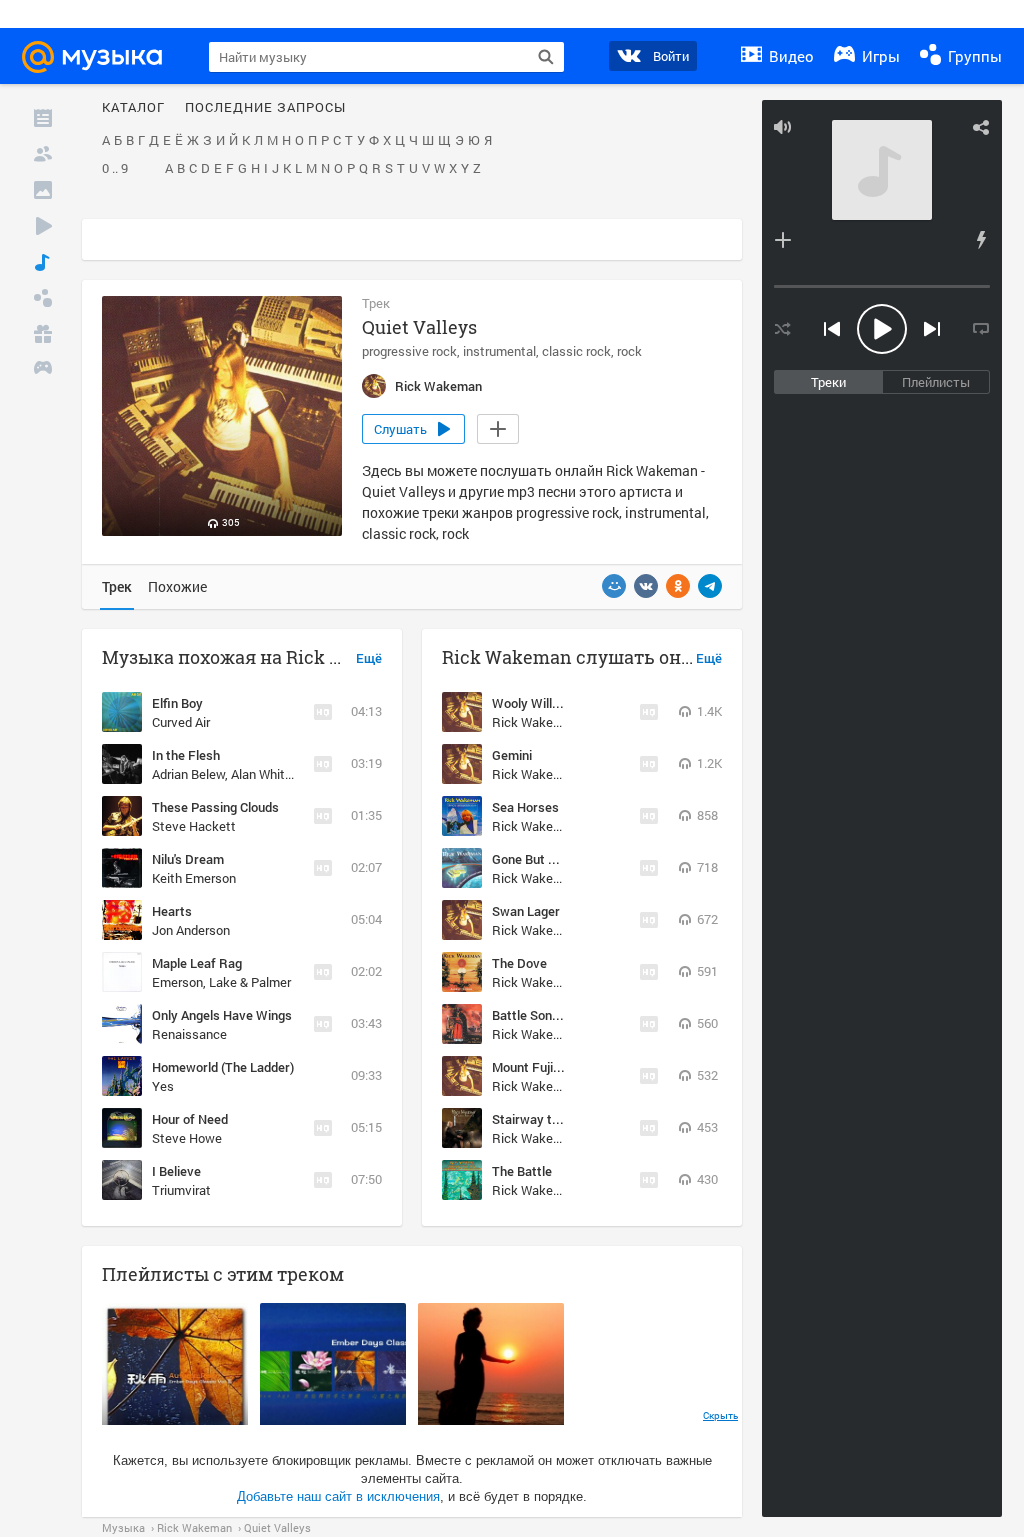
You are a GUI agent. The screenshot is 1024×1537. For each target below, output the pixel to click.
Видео (789, 56)
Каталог (133, 108)
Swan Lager (526, 911)
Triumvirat (181, 1190)
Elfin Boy (177, 703)
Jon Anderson (191, 930)
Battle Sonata (531, 1015)
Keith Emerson (194, 878)
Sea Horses (525, 807)
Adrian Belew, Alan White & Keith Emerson (271, 774)
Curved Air (181, 722)
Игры (879, 56)
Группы (973, 56)
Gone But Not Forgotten (561, 859)
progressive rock (409, 351)
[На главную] (101, 57)
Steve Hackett (194, 826)
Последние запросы (265, 108)
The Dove (519, 963)
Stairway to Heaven (549, 1119)
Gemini (512, 755)
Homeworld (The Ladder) (223, 1067)
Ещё (369, 659)
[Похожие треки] (981, 240)
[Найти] (546, 57)
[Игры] (43, 370)
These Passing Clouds (215, 807)
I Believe (176, 1171)
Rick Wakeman (535, 722)
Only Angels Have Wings (222, 1015)
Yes (163, 1086)
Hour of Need (190, 1119)
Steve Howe (187, 1138)
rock (629, 351)
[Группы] (43, 298)
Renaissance (189, 1034)
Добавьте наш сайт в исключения (338, 1496)
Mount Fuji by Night (548, 1067)
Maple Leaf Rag (197, 963)
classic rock (576, 351)
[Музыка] (43, 262)
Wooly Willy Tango (544, 703)
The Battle (522, 1171)
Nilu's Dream (188, 859)
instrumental (499, 351)
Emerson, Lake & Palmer (221, 982)
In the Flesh (186, 755)
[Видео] (43, 226)
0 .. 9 (115, 169)
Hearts (172, 911)
